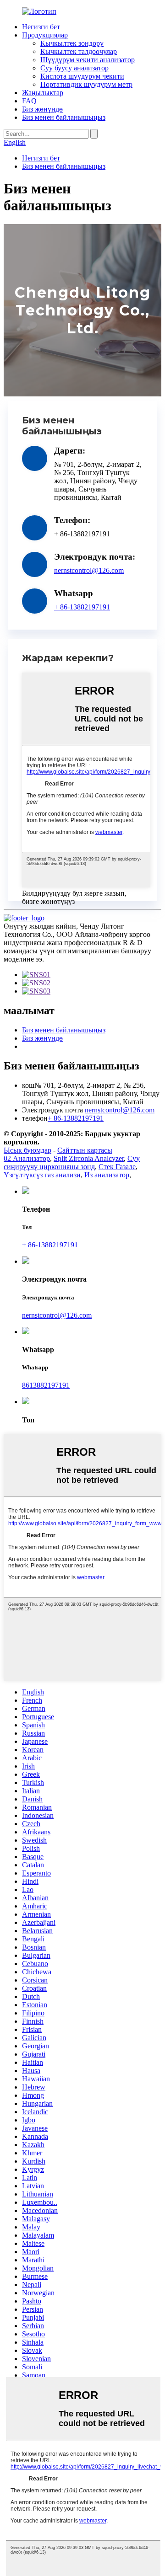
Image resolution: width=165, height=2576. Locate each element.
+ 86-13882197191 (82, 607)
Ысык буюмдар (27, 1150)
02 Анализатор (27, 1158)
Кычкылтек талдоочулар (79, 51)
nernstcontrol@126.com (89, 570)
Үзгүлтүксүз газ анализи (42, 1175)
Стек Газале (117, 1167)
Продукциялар (45, 35)
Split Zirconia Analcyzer (89, 1158)
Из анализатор (107, 1175)
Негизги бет (41, 27)
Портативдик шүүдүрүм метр (86, 84)
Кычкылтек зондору (72, 43)
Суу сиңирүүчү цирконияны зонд (72, 1162)
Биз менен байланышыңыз (64, 117)
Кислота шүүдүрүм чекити (82, 76)
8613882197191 (46, 1385)
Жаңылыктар (43, 93)
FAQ (29, 101)
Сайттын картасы (85, 1150)
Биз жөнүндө (42, 109)
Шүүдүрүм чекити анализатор (88, 60)
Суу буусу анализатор (74, 68)
